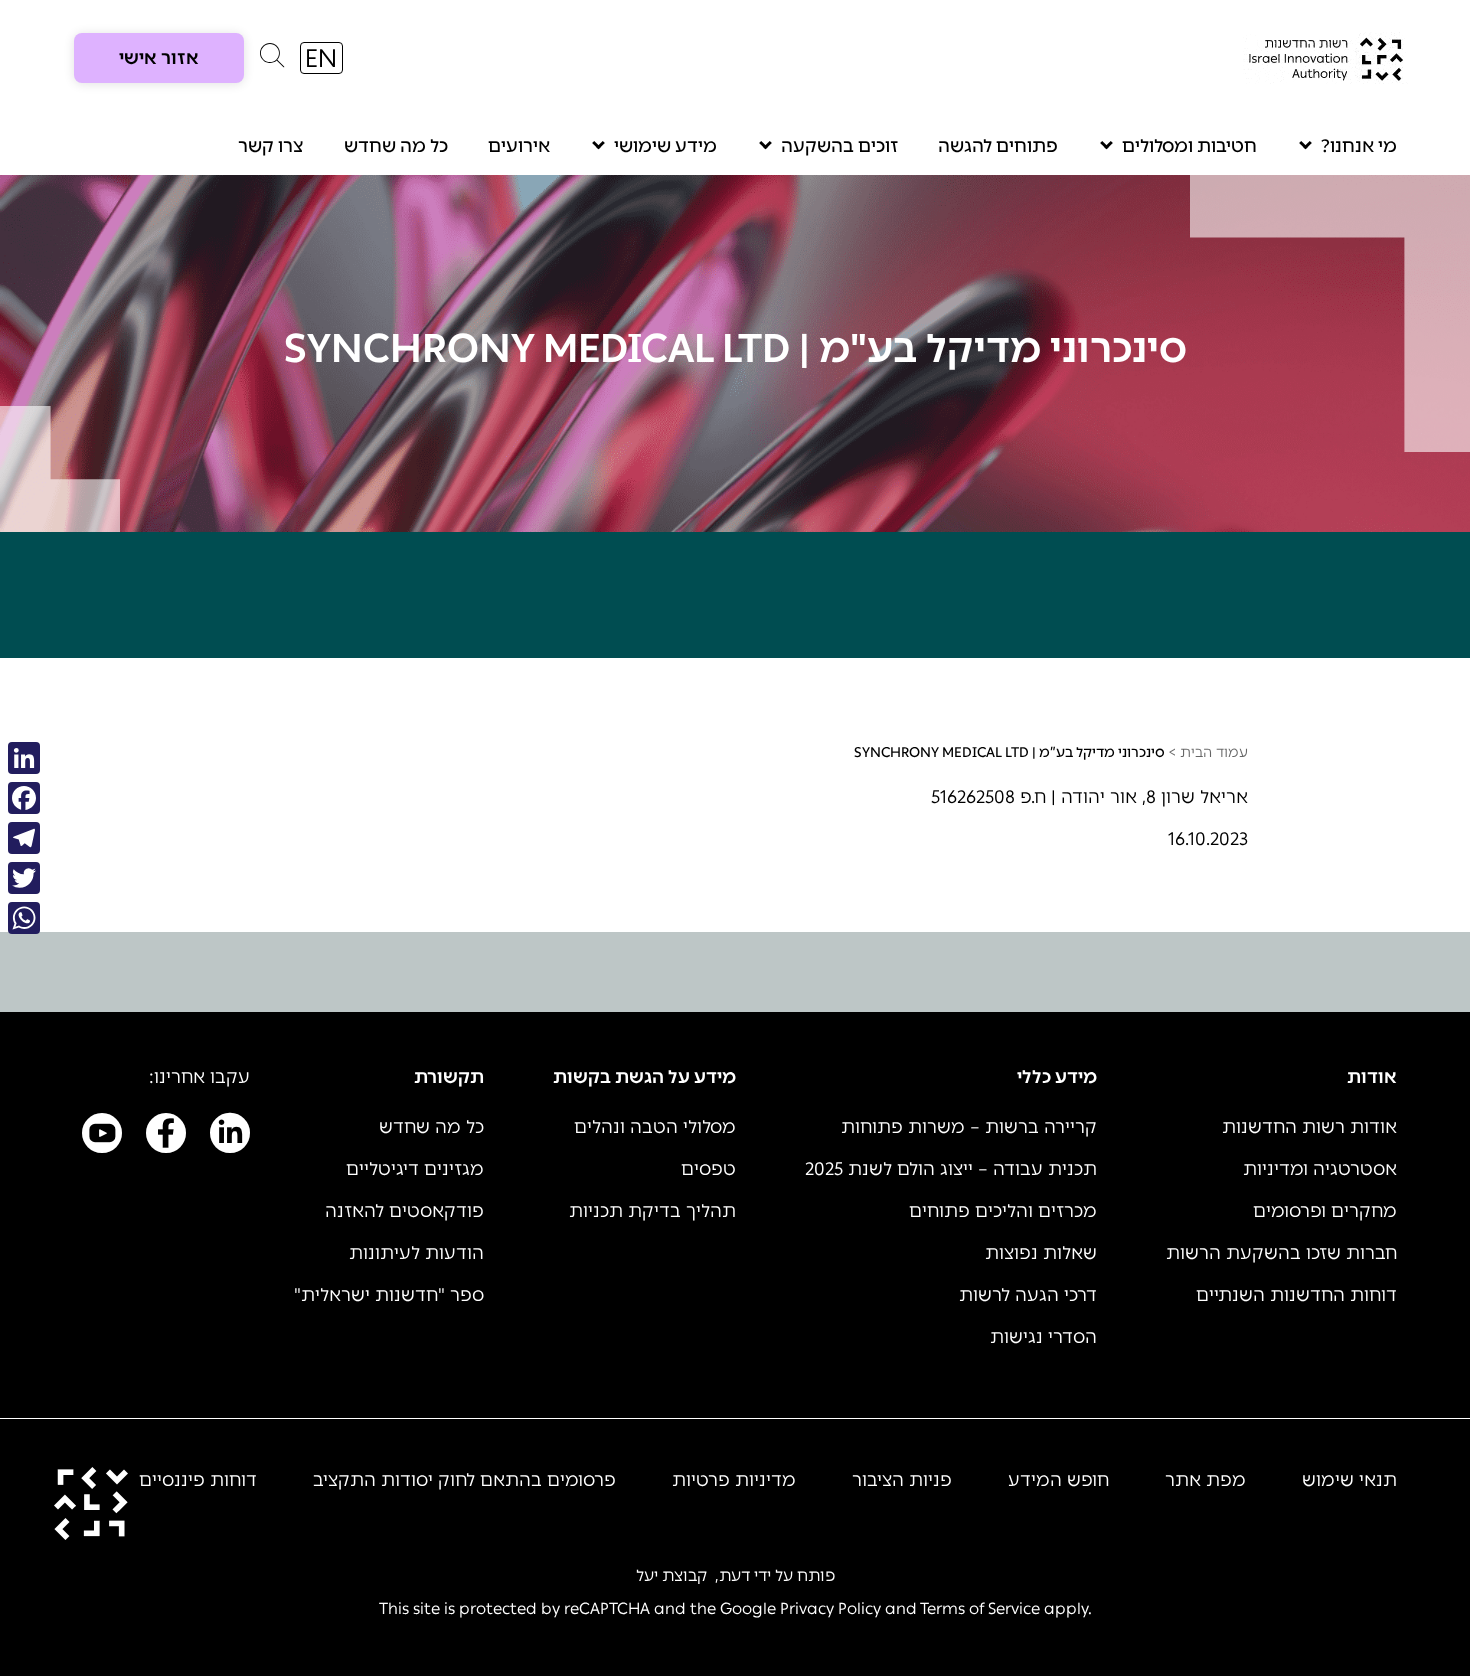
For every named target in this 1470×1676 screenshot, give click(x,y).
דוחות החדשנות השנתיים (1296, 1295)
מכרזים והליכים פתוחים (1003, 1211)
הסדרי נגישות (1043, 1337)
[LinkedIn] (24, 758)
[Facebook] (24, 798)
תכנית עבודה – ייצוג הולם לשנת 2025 (951, 1169)
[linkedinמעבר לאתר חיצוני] (230, 1137)
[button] (272, 60)
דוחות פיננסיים (198, 1480)
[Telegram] (24, 838)
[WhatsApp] (24, 918)
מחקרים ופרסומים (1325, 1211)
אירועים (519, 146)
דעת (734, 1575)
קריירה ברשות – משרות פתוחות (969, 1127)
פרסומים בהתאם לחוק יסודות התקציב (464, 1480)
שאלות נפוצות (1041, 1253)
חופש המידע (1058, 1480)
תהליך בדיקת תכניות (652, 1211)
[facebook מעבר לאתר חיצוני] (166, 1137)
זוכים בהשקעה (839, 146)
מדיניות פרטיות (734, 1480)
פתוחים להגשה (998, 146)
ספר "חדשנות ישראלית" (389, 1295)
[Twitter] (24, 878)
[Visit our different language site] (321, 58)
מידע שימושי (665, 146)
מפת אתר (1205, 1480)
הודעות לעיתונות (416, 1253)
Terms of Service (980, 1608)
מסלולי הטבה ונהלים (655, 1127)
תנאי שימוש (1349, 1480)
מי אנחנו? (1359, 146)
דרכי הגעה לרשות (1028, 1295)
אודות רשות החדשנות (1309, 1127)
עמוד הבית (1214, 752)
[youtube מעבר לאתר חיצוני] (102, 1137)
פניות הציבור (902, 1480)
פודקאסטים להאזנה (404, 1211)
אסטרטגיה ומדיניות (1320, 1169)
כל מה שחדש (396, 146)
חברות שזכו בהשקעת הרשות (1281, 1253)
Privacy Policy (830, 1608)
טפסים (708, 1169)
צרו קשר (271, 146)
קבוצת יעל (671, 1575)
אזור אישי (159, 58)
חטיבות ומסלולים (1189, 146)
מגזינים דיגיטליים (415, 1169)
